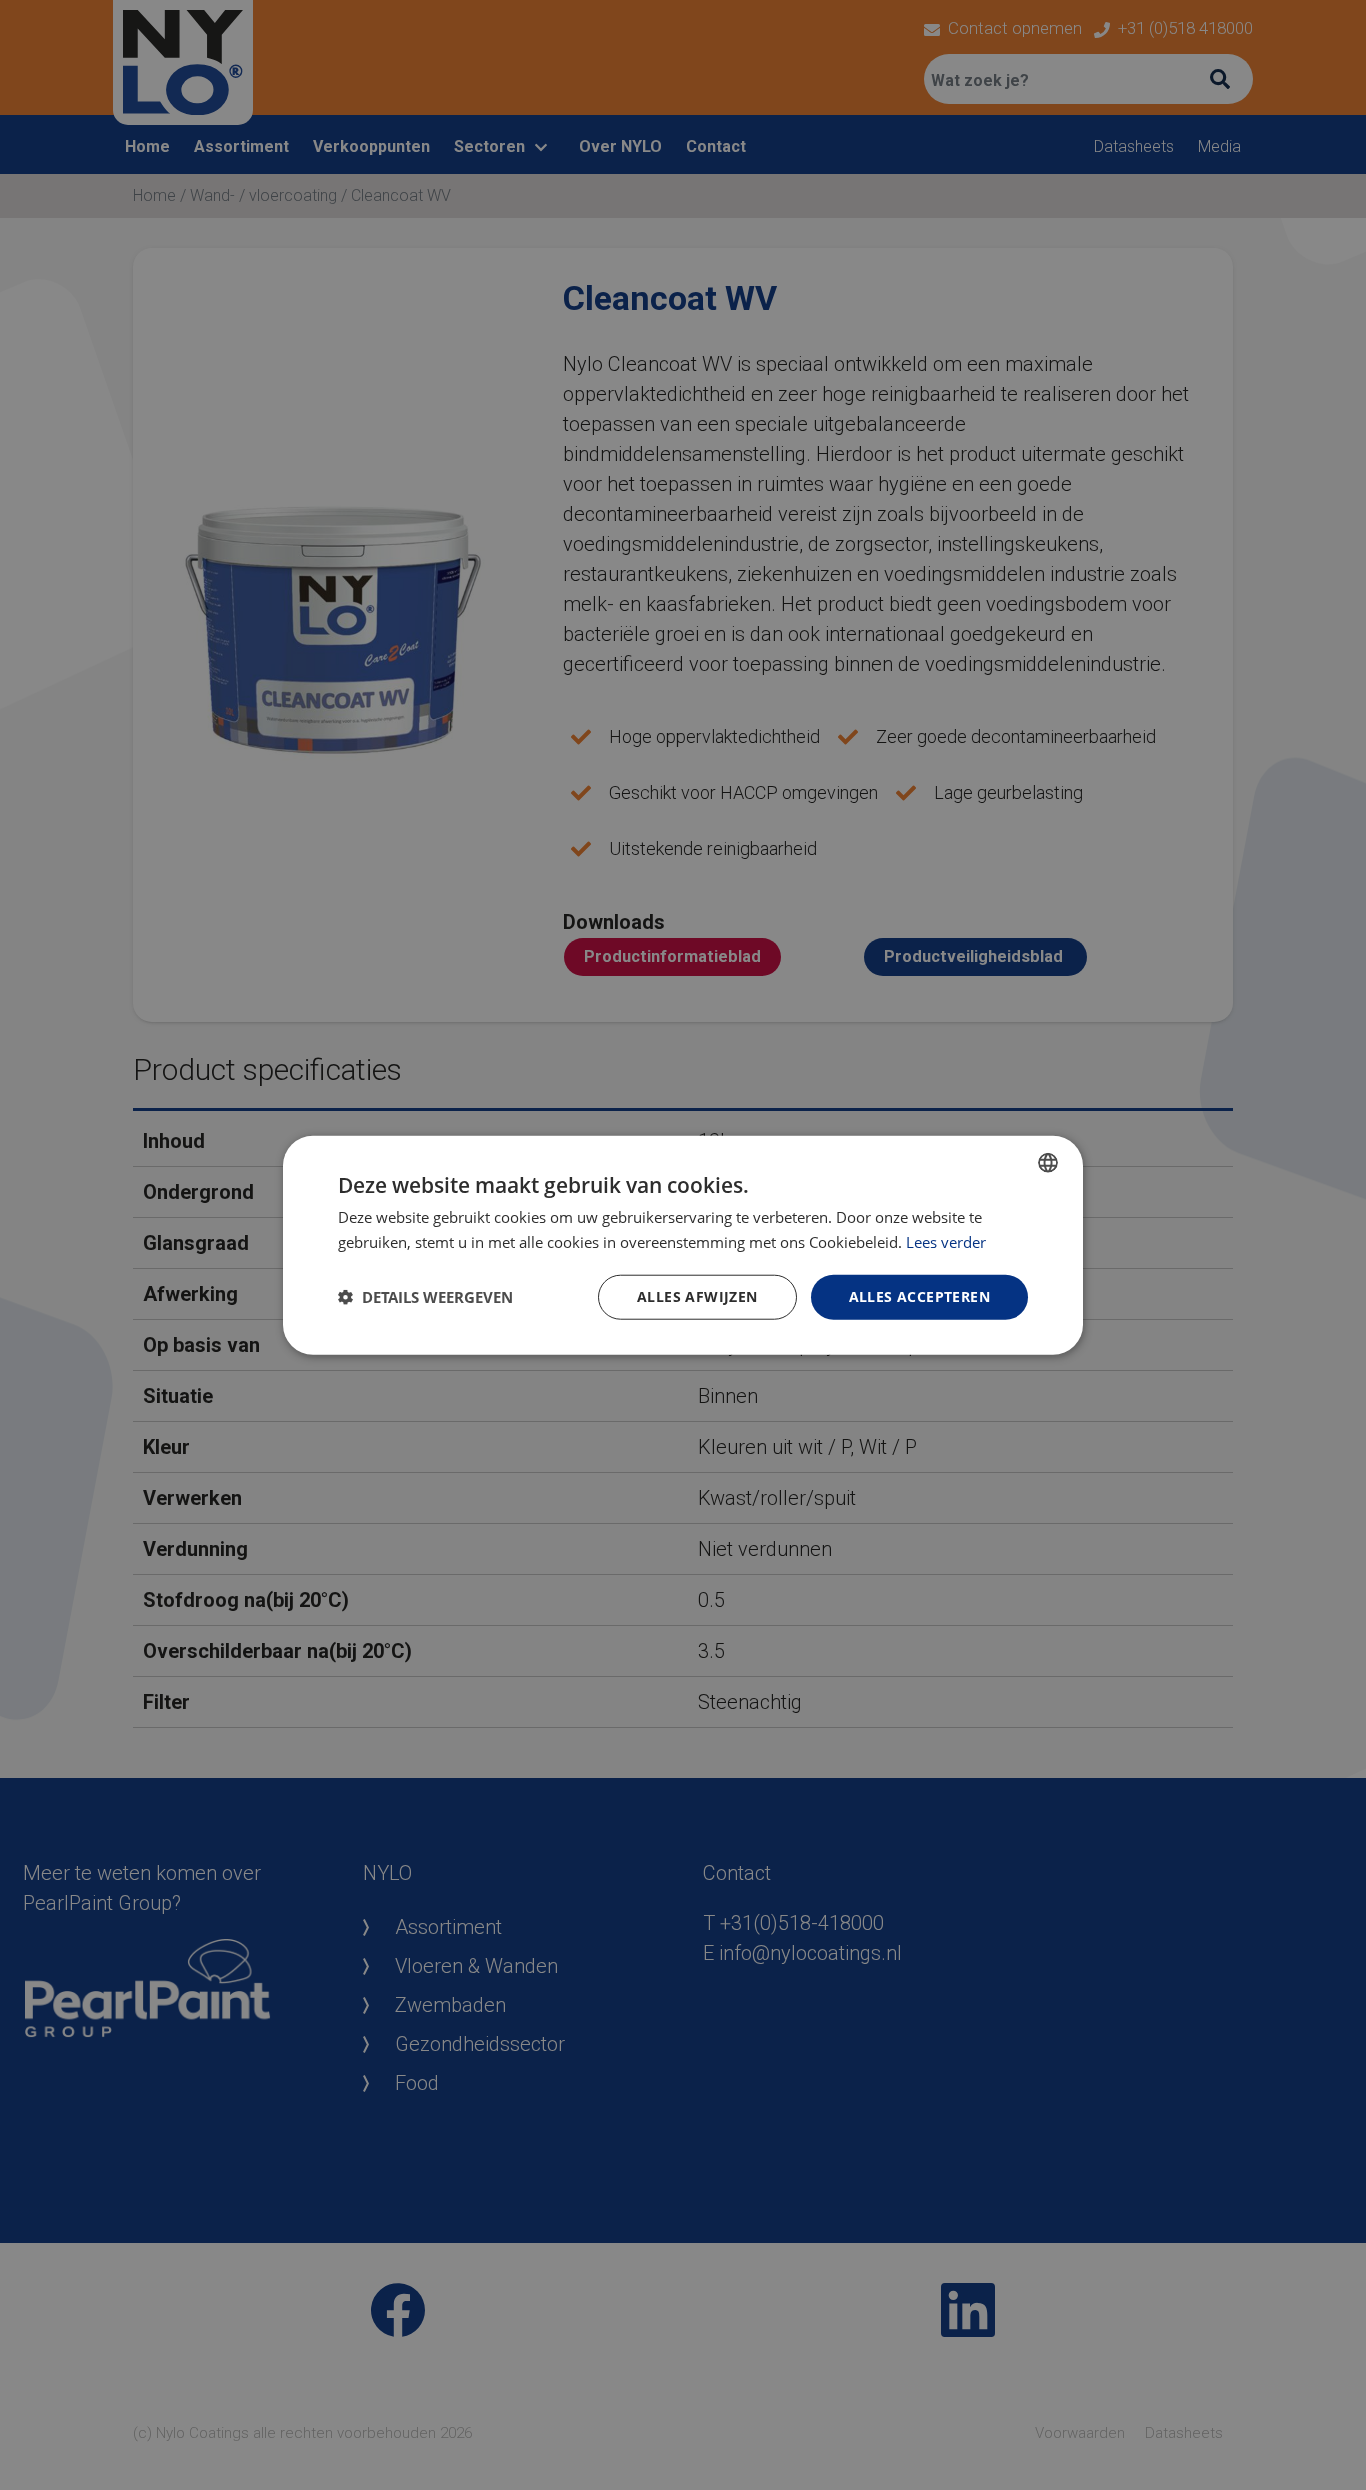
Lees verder (946, 1242)
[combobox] (1048, 1163)
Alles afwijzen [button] (697, 1296)
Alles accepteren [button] (919, 1296)
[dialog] (683, 1245)
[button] (425, 1297)
